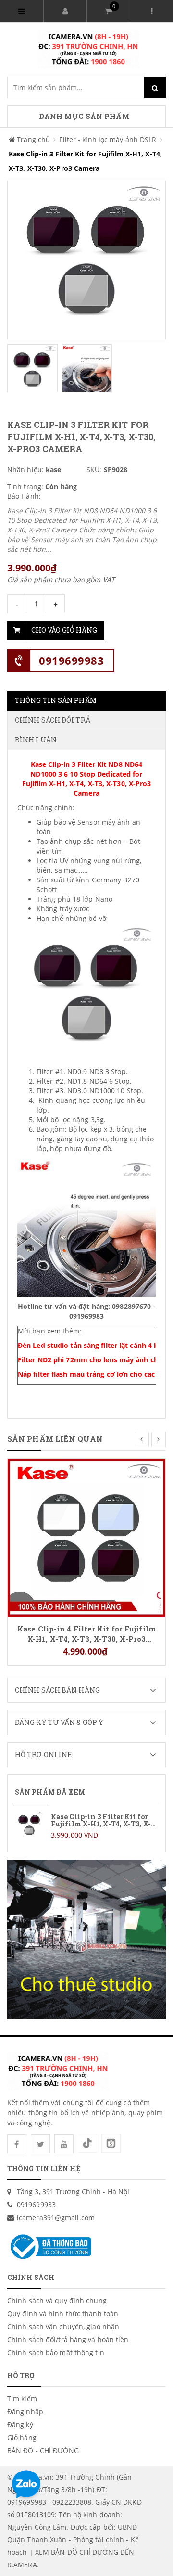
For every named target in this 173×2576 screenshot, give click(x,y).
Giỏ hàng (22, 2438)
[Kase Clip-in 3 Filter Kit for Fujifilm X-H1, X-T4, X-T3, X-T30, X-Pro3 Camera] (86, 1825)
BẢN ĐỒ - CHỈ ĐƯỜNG (43, 2451)
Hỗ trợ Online (43, 1754)
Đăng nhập (25, 2412)
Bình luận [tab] (36, 740)
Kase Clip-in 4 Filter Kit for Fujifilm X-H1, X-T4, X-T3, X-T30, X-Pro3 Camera (86, 1633)
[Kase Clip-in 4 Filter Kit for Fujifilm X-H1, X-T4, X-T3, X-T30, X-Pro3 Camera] (86, 1537)
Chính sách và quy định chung (57, 2300)
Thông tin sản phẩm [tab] (56, 700)
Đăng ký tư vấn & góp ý (59, 1722)
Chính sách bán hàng (57, 1690)
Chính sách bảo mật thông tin (56, 2352)
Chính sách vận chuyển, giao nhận (63, 2326)
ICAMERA (22, 2565)
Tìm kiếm (22, 2399)
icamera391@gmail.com (56, 2218)
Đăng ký (20, 2425)
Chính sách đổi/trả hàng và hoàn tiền (68, 2339)
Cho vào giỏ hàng (64, 630)
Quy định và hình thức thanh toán (63, 2313)
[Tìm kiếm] (155, 87)
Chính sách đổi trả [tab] (53, 720)
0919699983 (71, 660)
